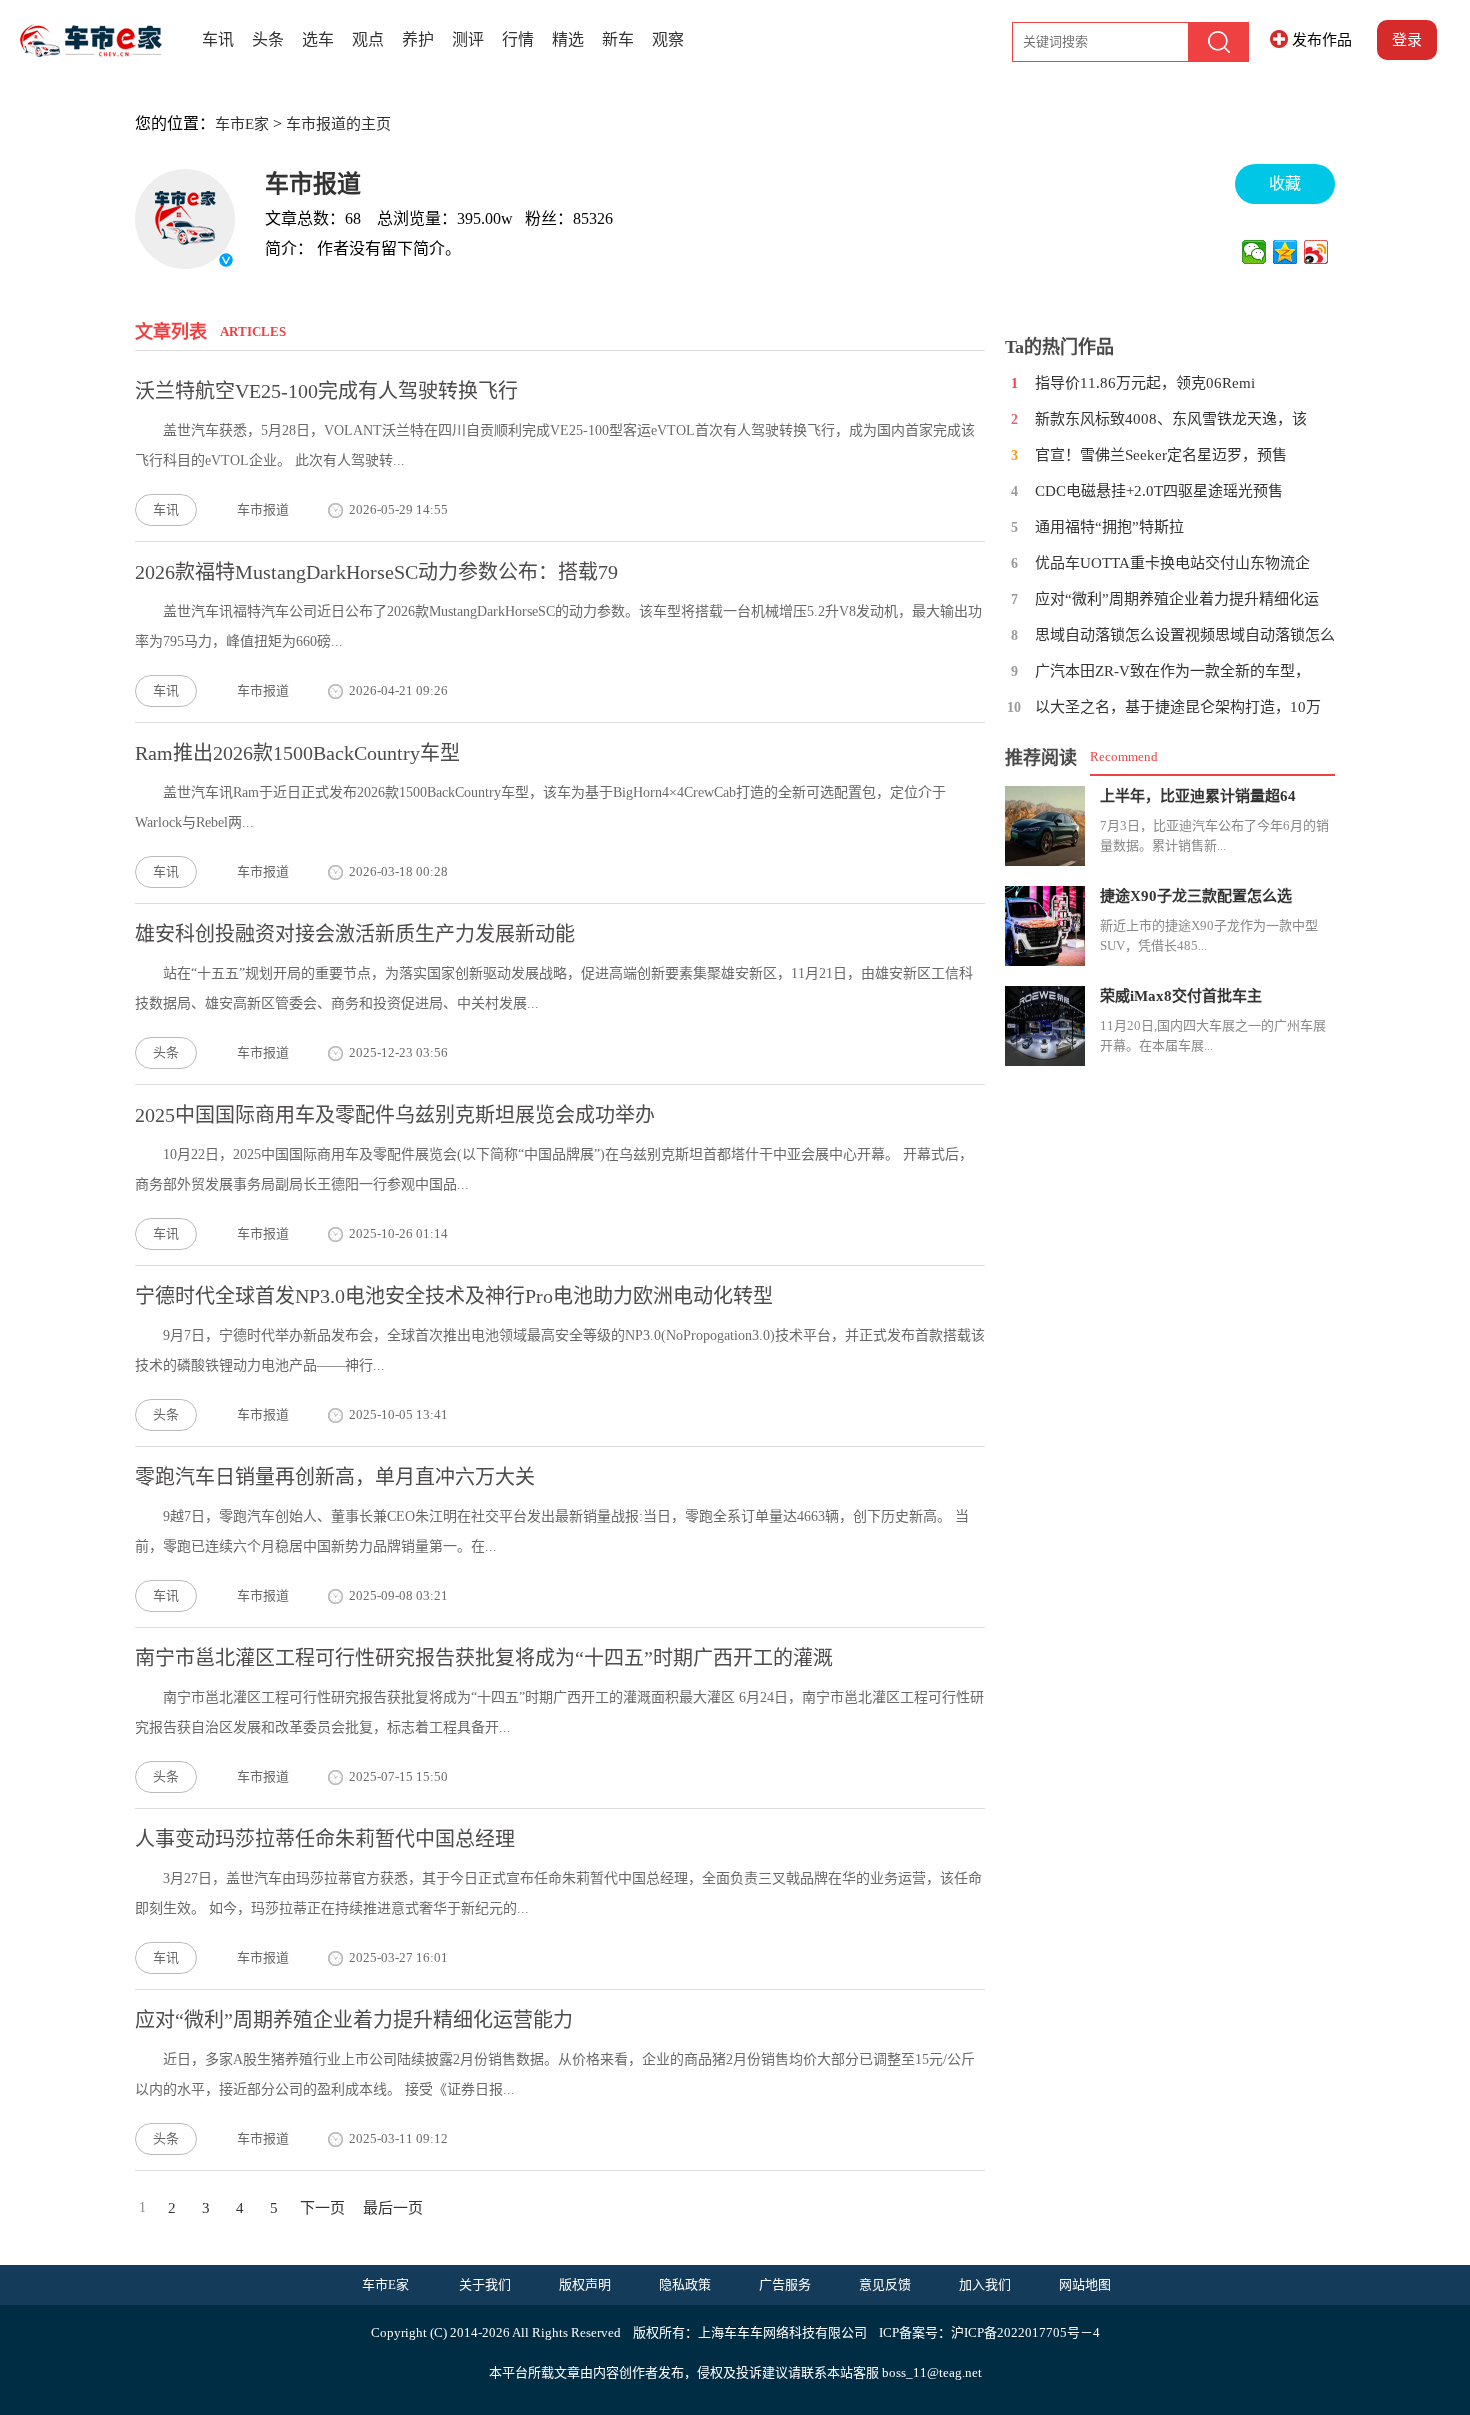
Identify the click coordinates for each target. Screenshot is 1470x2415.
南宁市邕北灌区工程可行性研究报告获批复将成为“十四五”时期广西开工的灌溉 (484, 1658)
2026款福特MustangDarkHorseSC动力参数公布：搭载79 (376, 572)
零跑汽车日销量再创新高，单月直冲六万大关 (335, 1477)
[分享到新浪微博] (1316, 252)
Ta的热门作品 (1059, 347)
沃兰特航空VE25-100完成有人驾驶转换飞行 (326, 391)
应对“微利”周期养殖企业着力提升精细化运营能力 (354, 2020)
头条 (268, 39)
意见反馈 (885, 2284)
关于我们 (485, 2284)
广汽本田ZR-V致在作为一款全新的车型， (1172, 671)
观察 (668, 39)
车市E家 (242, 124)
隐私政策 (685, 2284)
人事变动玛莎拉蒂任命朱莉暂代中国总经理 (325, 1839)
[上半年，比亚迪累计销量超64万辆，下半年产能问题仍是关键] (1045, 826)
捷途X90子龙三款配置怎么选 (1196, 896)
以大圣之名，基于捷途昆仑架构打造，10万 (1178, 707)
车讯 (218, 39)
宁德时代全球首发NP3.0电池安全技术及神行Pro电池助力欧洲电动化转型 (454, 1296)
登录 (1407, 40)
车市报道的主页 (338, 124)
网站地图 (1085, 2284)
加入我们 (985, 2284)
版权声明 (585, 2284)
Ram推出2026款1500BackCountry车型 (297, 753)
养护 (418, 39)
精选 (568, 39)
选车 (318, 39)
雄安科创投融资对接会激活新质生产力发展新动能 (355, 934)
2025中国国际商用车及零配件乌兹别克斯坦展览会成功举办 (395, 1115)
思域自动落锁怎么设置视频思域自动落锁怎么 (1185, 635)
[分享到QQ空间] (1285, 252)
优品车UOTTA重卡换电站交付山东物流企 (1172, 563)
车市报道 (313, 184)
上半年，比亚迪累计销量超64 (1198, 796)
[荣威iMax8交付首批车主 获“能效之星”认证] (1045, 1026)
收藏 (1285, 183)
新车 (618, 39)
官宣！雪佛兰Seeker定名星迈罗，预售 (1161, 455)
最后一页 (393, 2208)
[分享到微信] (1254, 252)
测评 (468, 39)
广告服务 (785, 2284)
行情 (518, 39)
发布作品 (1322, 40)
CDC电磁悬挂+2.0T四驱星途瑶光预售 (1159, 491)
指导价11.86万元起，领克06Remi (1145, 383)
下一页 (322, 2208)
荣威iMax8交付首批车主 (1181, 996)
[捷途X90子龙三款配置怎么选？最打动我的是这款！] (1045, 926)
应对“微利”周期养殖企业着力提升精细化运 (1177, 599)
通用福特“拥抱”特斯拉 (1109, 527)
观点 (368, 39)
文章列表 (171, 332)
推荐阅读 (1041, 758)
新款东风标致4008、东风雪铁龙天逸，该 (1171, 419)
